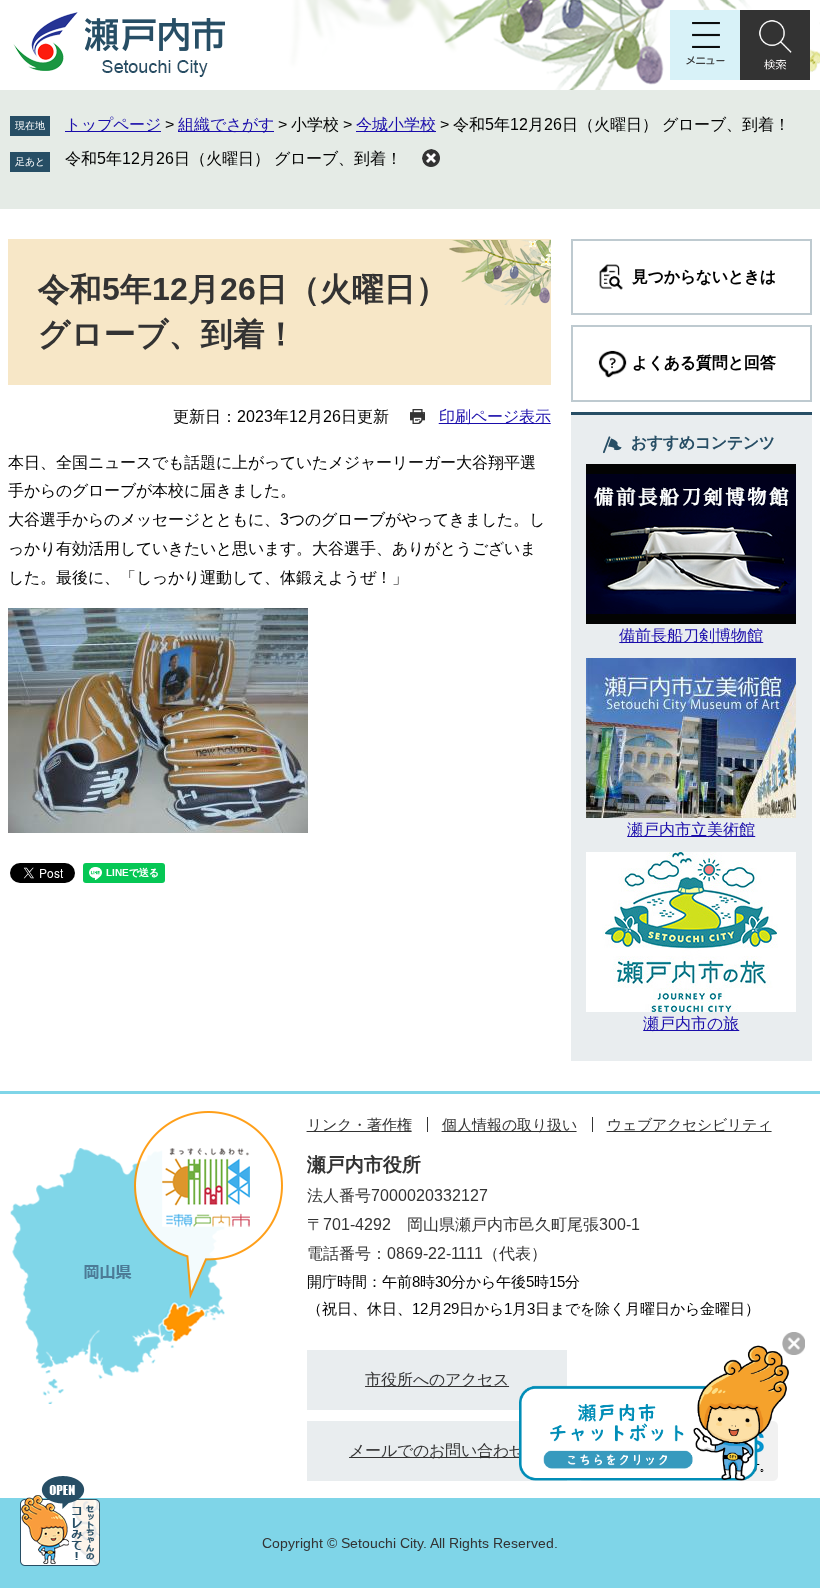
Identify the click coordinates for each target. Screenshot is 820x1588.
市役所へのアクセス (437, 1379)
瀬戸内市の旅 (691, 1023)
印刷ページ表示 (495, 416)
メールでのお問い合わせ (437, 1450)
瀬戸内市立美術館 (691, 829)
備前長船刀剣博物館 (691, 635)
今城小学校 (396, 124)
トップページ (113, 124)
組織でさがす (226, 124)
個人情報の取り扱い (509, 1124)
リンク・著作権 (359, 1124)
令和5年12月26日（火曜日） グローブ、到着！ (233, 158)
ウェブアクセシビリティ (689, 1124)
